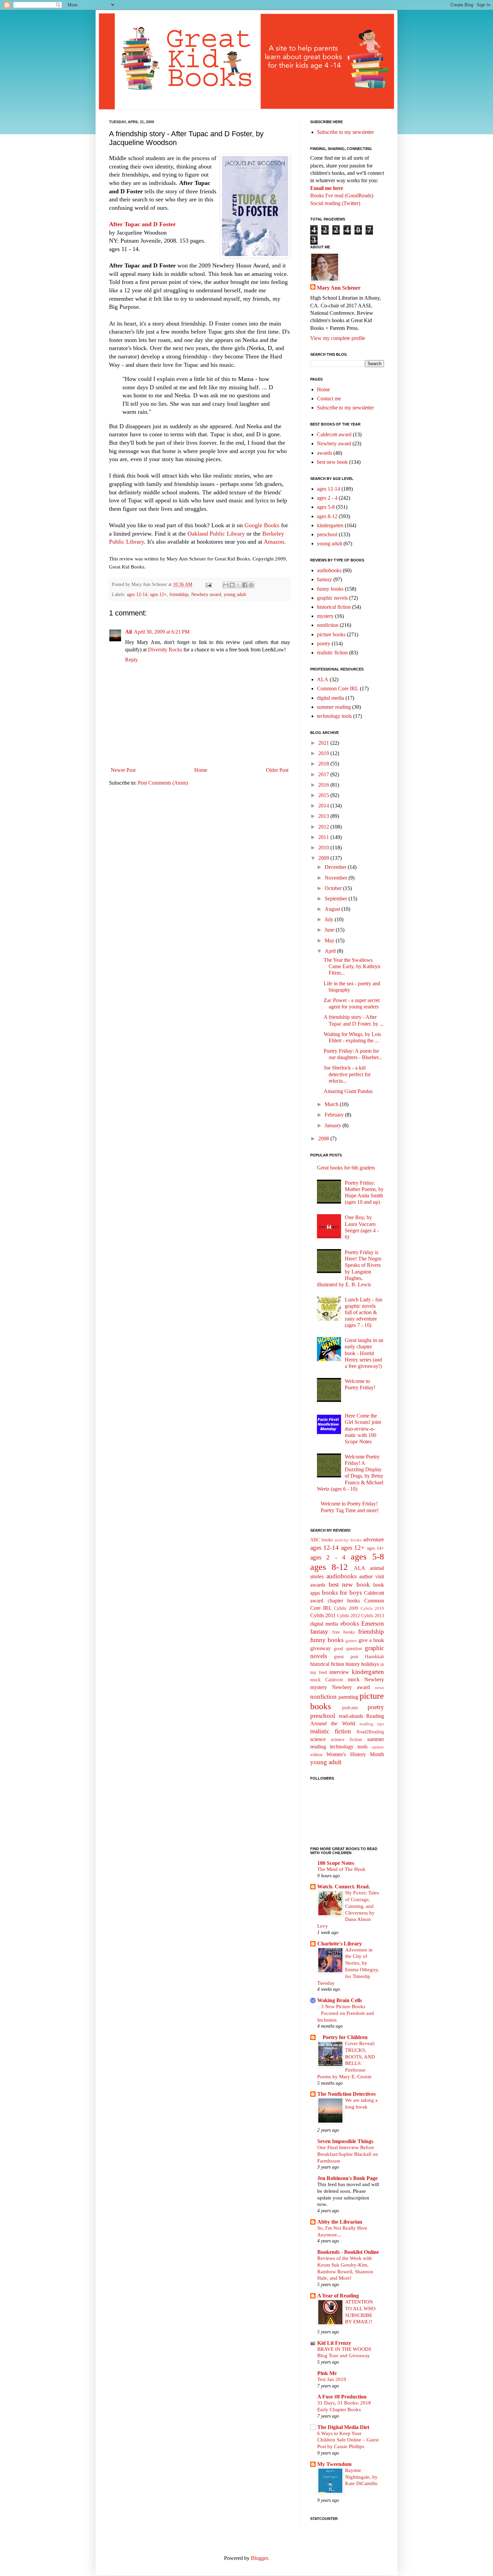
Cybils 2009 (346, 1608)
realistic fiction (332, 653)
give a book (371, 1640)
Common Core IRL (338, 688)
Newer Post (123, 770)
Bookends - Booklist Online (348, 2252)
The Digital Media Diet (343, 2427)
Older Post (277, 770)
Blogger (259, 2558)
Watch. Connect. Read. (344, 1887)
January (334, 1125)
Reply (131, 660)
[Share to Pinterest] (251, 585)
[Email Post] (208, 584)
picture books (331, 634)
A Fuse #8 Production (342, 2397)
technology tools (334, 716)
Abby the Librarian (340, 2222)
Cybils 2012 (348, 1616)
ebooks (350, 1623)
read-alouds (351, 1716)
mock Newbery (366, 1679)
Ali (128, 632)
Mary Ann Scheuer (339, 288)
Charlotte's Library (340, 1944)
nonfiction (328, 625)
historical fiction (334, 607)
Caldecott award (334, 434)
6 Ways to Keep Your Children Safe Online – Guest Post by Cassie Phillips (348, 2440)
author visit (372, 1576)
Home (201, 770)
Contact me (329, 399)
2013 (324, 816)
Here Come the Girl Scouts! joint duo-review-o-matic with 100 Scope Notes (363, 1429)
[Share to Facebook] (245, 585)
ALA (323, 679)
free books (343, 1632)
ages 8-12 (327, 516)
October (334, 888)
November (337, 878)
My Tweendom (334, 2464)
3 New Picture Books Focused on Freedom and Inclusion (346, 2013)
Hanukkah (374, 1656)
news (379, 1688)
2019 (324, 753)
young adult (235, 594)
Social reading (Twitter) (335, 203)
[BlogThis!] (232, 585)
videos (316, 1754)
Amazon (274, 542)
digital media (331, 698)
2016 (324, 785)
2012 (324, 827)
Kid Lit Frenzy (334, 2343)
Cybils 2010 (372, 1608)
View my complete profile (338, 338)
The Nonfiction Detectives (346, 2094)
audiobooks (329, 570)
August (333, 909)
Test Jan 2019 (332, 2379)
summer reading (334, 707)
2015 (324, 795)
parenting (348, 1697)
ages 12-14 (137, 594)
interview (339, 1672)
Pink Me (327, 2373)
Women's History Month (355, 1754)
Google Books (262, 525)
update (378, 1747)
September (337, 899)
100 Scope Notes (336, 1863)
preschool (327, 534)
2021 (324, 743)
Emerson (373, 1623)
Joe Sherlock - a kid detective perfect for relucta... (347, 1074)
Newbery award (206, 594)
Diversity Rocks (165, 650)
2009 (324, 858)
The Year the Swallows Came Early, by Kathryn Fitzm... (352, 966)
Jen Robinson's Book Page (347, 2178)
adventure (374, 1540)
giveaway (320, 1648)
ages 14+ (375, 1548)
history (353, 1664)
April (331, 951)
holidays (370, 1664)
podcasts (350, 1707)
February (335, 1115)
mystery (325, 616)
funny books (330, 589)
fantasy (324, 579)
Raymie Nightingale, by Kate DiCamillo (361, 2477)
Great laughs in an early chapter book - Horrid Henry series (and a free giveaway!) (364, 1353)
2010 (324, 848)
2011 (324, 837)
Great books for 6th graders (346, 1168)
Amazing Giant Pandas (348, 1091)
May (330, 940)
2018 (324, 764)
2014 (324, 806)
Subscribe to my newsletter (345, 132)
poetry (324, 643)
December (336, 867)
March (332, 1104)
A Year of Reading (338, 2296)
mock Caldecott (327, 1680)
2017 (324, 774)
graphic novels (332, 598)
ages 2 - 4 (327, 498)
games (351, 1641)
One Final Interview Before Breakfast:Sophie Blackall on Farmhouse (348, 2154)
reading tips (372, 1724)
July (330, 919)
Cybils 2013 (373, 1616)
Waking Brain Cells (340, 2000)
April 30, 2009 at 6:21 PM (162, 632)
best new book (332, 462)
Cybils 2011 (323, 1615)
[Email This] (226, 585)
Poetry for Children (342, 2037)
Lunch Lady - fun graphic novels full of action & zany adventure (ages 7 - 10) (364, 1312)
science (318, 1739)
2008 (324, 1138)
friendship (179, 594)
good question (348, 1648)
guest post (346, 1656)
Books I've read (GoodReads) (342, 195)
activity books (348, 1540)
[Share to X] (238, 585)
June (330, 930)
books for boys (342, 1593)
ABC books (321, 1540)
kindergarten (330, 525)
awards (324, 453)
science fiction (347, 1739)
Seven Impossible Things (345, 2141)
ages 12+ (158, 594)
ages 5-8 (326, 507)
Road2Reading (370, 1732)
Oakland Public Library (216, 534)
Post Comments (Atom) (163, 783)
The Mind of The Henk (341, 1869)
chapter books (344, 1601)
